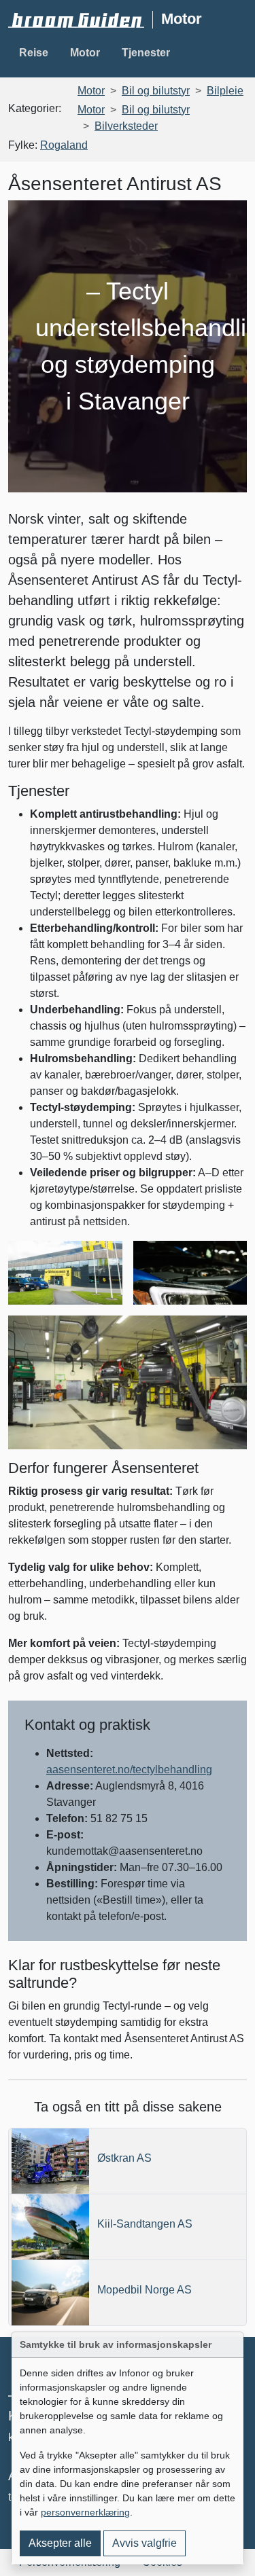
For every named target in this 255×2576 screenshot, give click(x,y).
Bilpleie (225, 91)
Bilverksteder (126, 126)
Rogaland (64, 145)
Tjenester (146, 53)
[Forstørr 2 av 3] (229, 1258)
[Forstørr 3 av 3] (229, 1333)
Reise (34, 53)
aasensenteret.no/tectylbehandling (129, 1770)
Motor (85, 53)
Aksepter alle (60, 2543)
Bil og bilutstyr (156, 91)
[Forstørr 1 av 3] (105, 1258)
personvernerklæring (85, 2512)
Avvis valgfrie (144, 2543)
